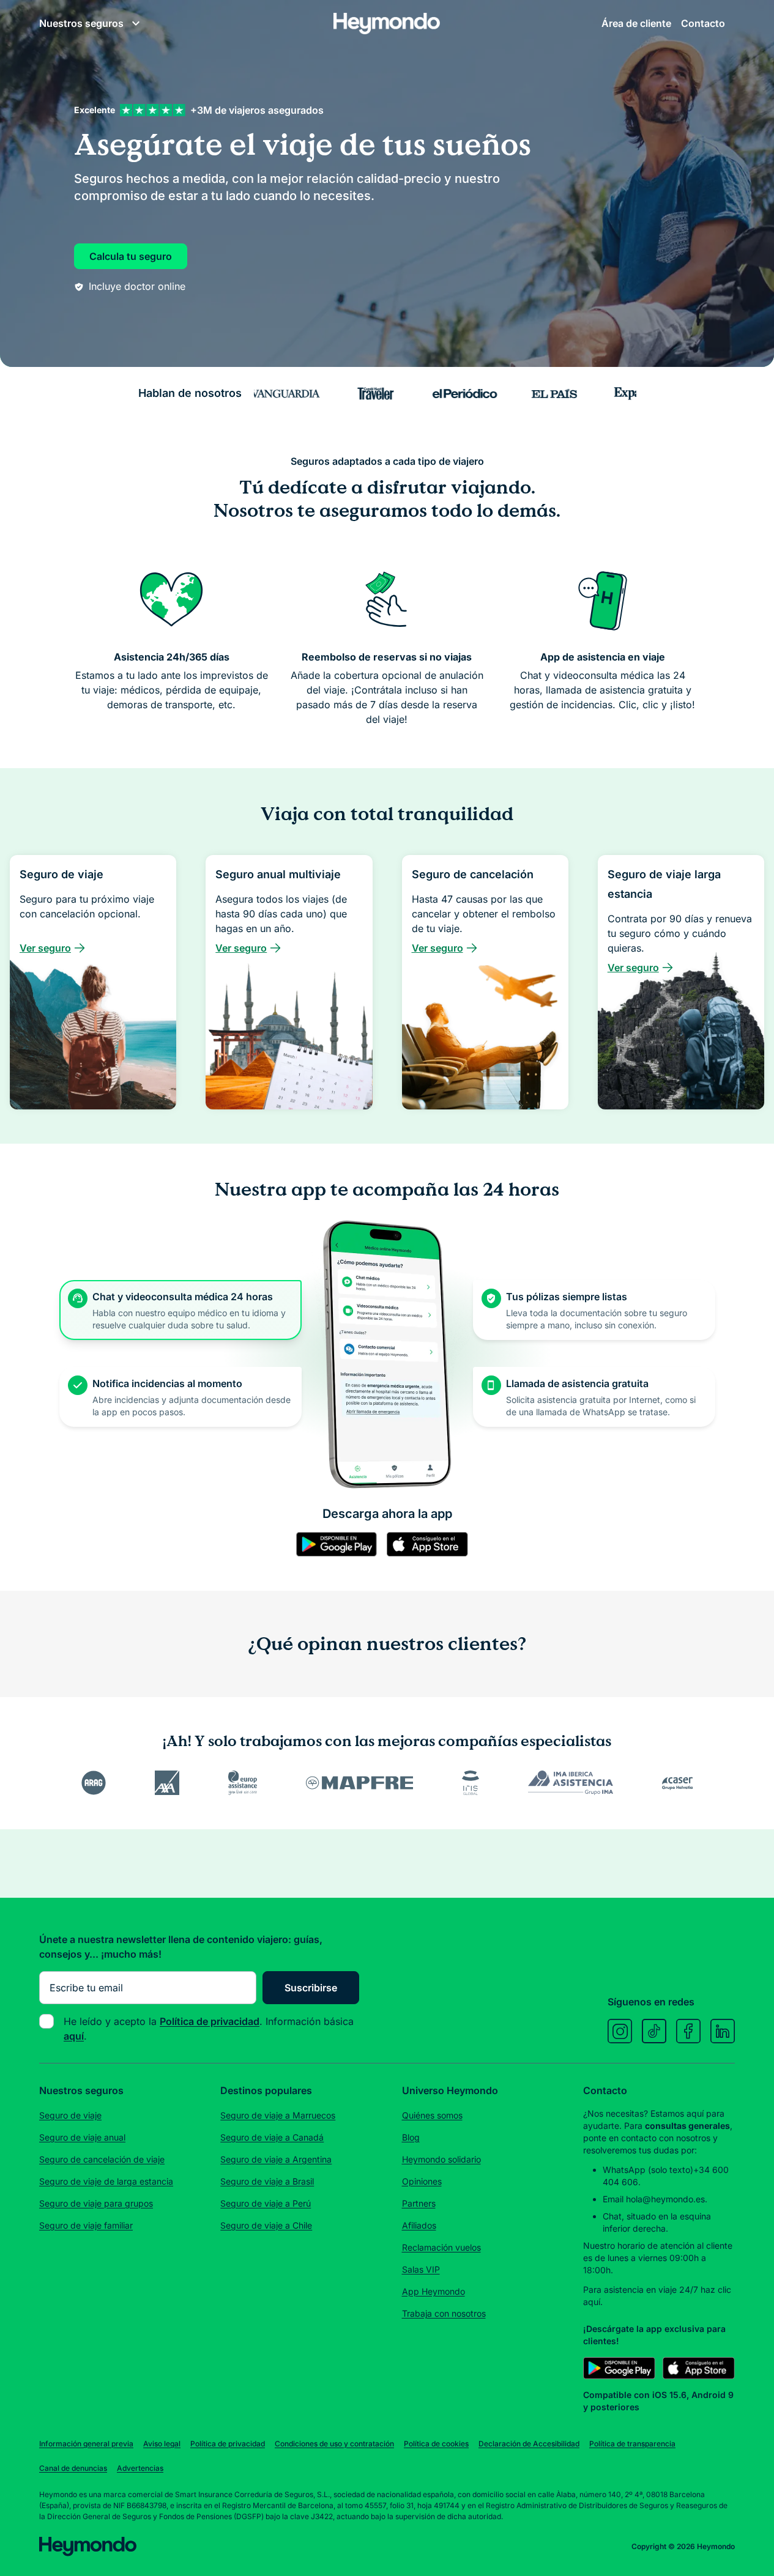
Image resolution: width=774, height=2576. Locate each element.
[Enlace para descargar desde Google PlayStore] (308, 1585)
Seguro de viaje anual (82, 2379)
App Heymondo (434, 2533)
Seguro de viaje (70, 2357)
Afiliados (419, 2467)
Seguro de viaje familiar (86, 2467)
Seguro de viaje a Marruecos (278, 2357)
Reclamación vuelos (441, 2489)
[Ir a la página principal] (387, 48)
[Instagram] (620, 2273)
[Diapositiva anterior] (23, 2091)
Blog (411, 2379)
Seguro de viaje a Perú (266, 2445)
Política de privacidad (210, 2263)
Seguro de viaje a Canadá (272, 2379)
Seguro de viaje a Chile (266, 2467)
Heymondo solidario (441, 2401)
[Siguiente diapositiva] (751, 2091)
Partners (419, 2445)
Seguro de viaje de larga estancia (106, 2423)
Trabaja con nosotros (444, 2555)
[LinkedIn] (723, 2273)
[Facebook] (688, 2273)
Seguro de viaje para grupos (96, 2445)
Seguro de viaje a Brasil (267, 2423)
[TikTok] (654, 2273)
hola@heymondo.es (665, 2441)
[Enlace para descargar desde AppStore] (399, 1585)
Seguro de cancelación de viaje (102, 2401)
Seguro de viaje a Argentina (276, 2401)
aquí (592, 2543)
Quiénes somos (432, 2357)
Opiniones (422, 2423)
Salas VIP (421, 2511)
